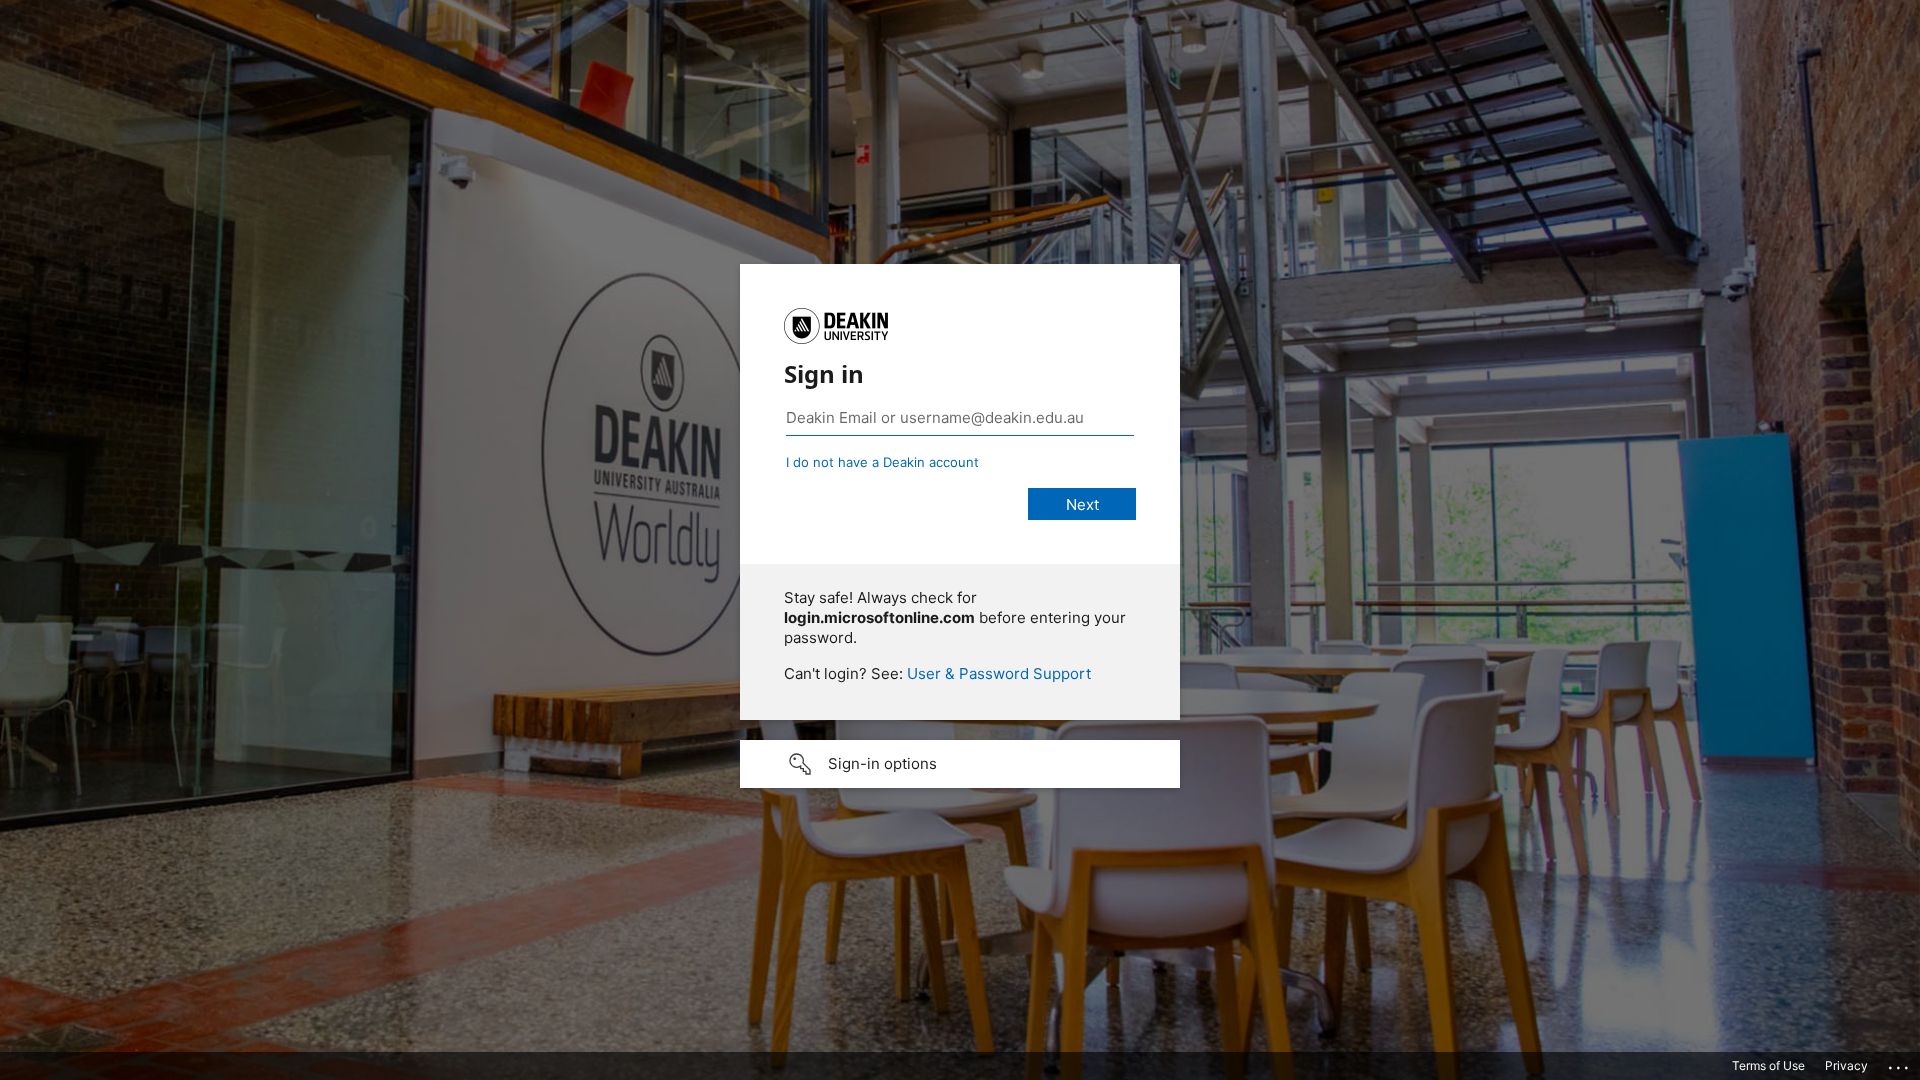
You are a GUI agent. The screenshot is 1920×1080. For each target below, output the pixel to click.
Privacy (1846, 1065)
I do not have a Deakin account (882, 462)
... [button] (1900, 1063)
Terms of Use (1768, 1065)
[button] (960, 764)
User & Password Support (999, 673)
